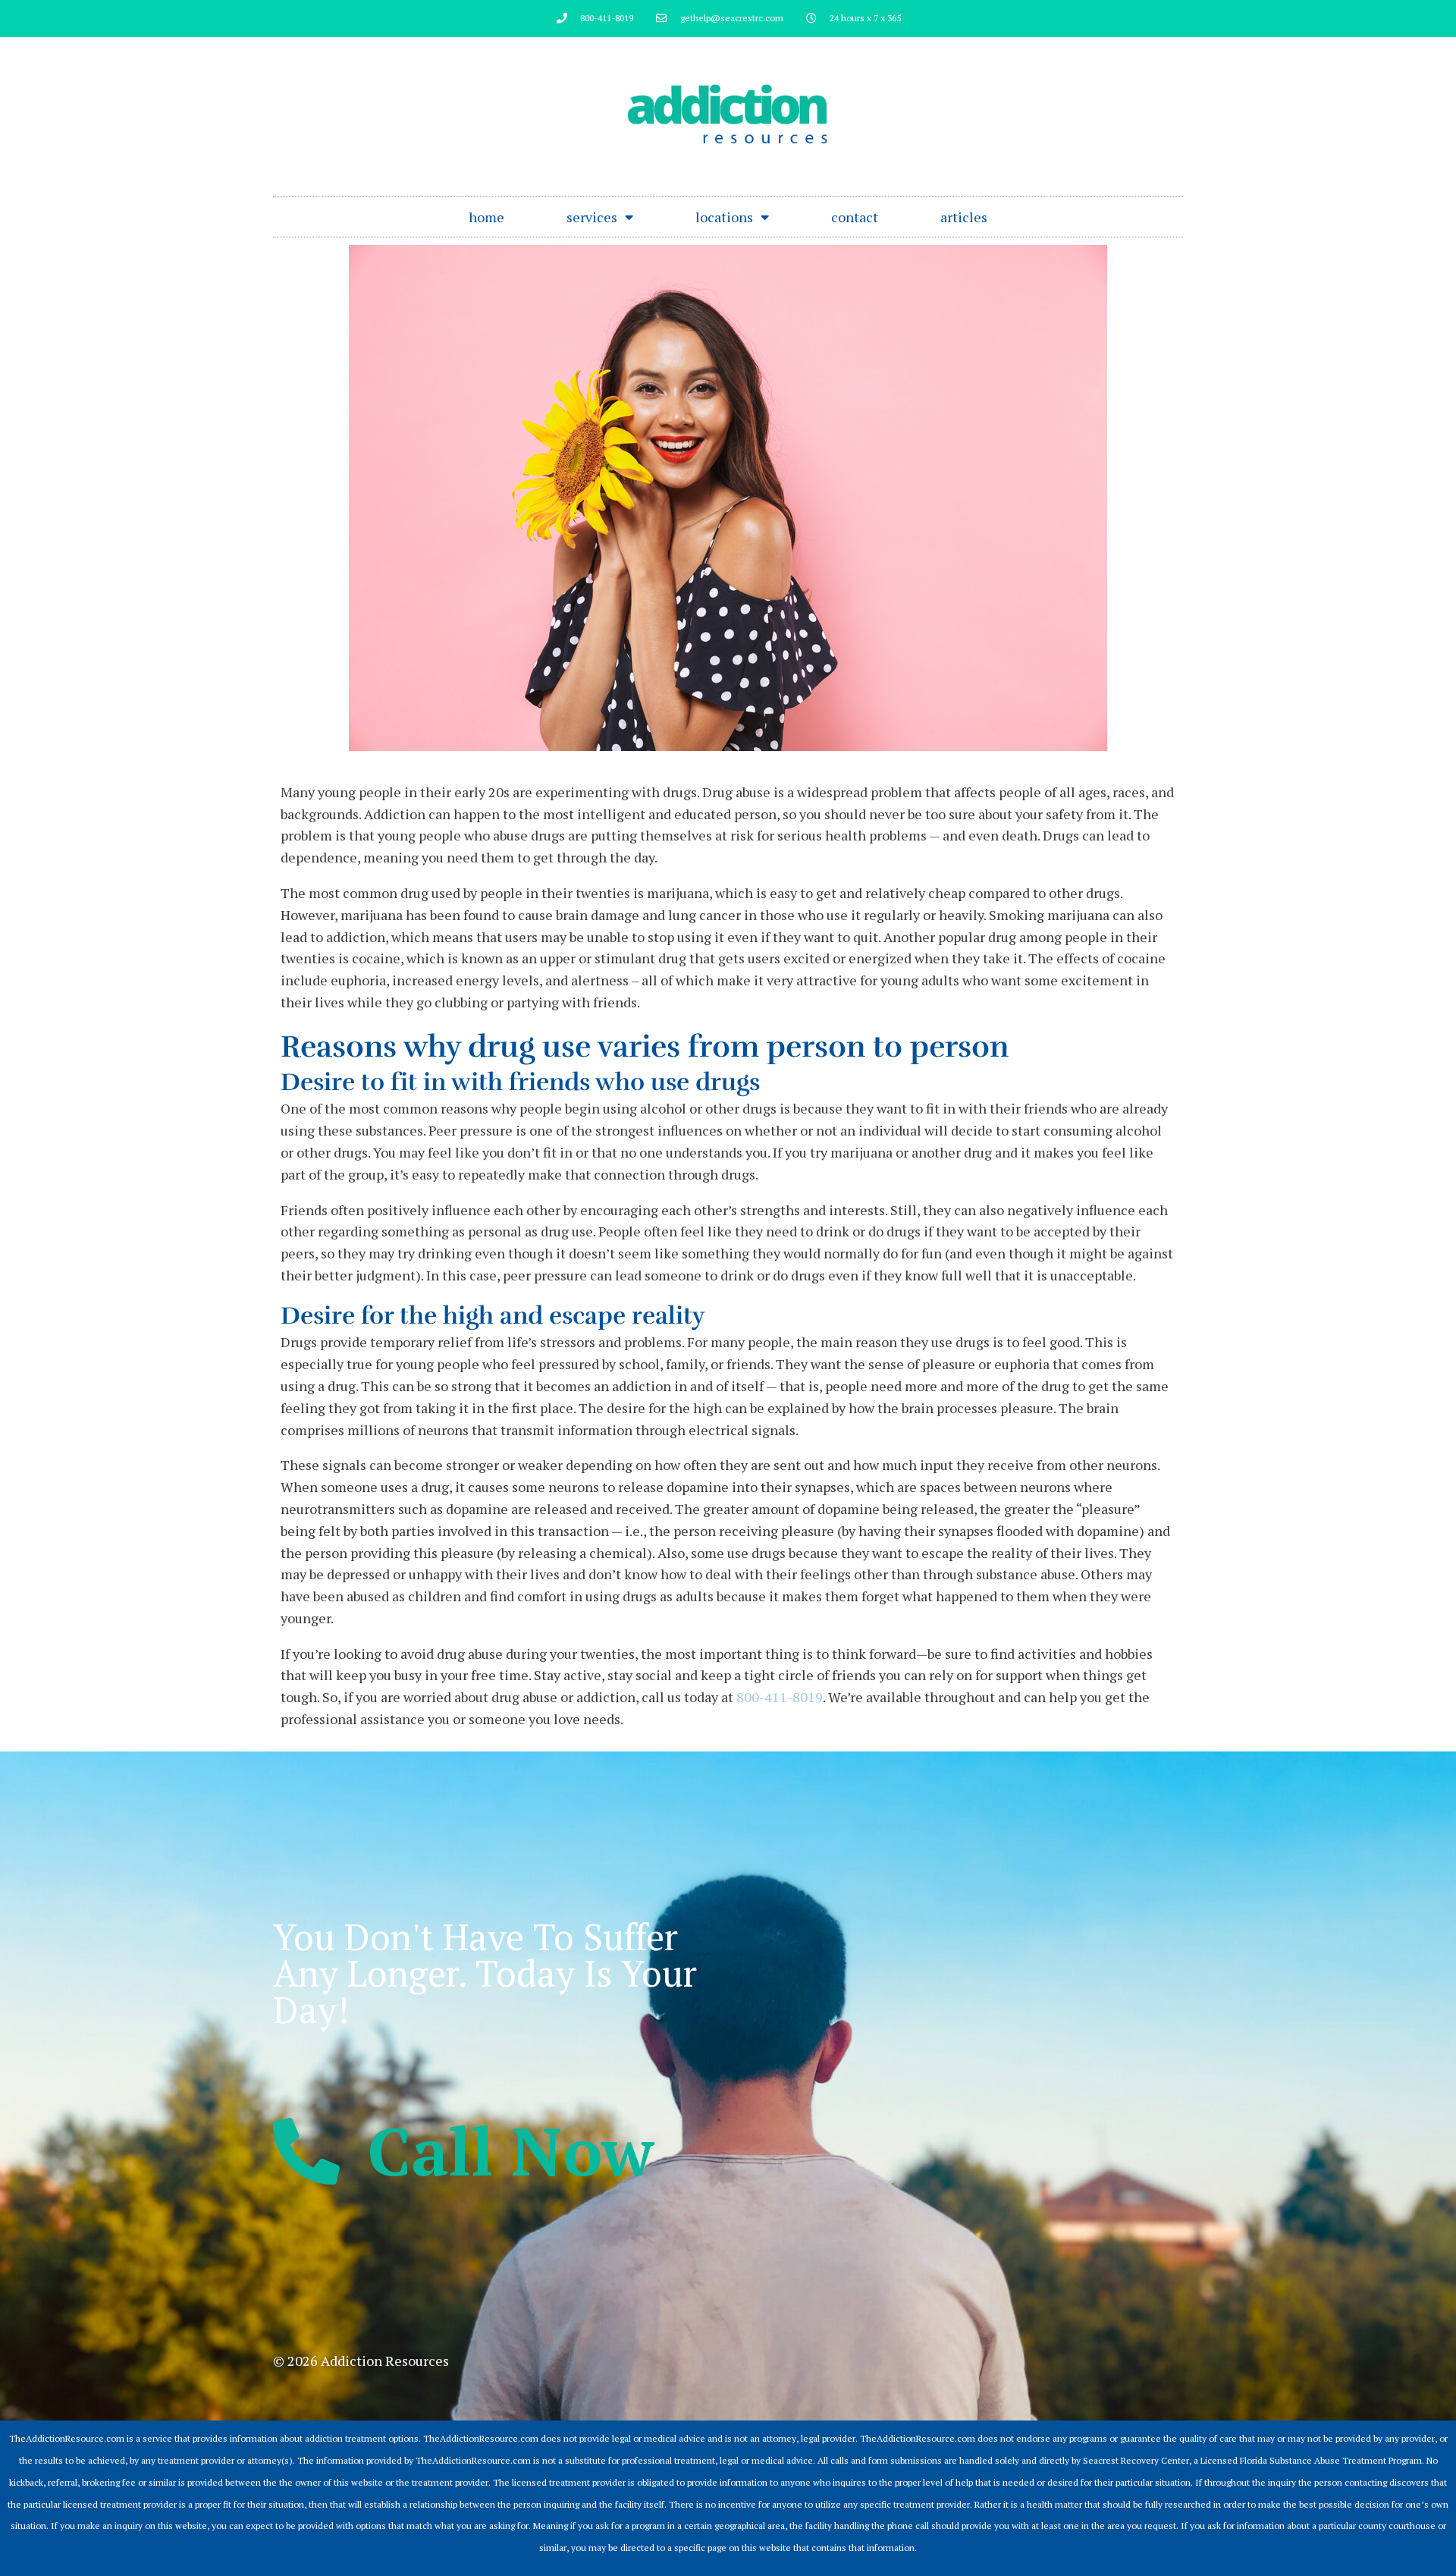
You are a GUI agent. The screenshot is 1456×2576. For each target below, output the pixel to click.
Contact (855, 217)
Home (486, 217)
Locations (724, 217)
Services (592, 217)
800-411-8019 (780, 1697)
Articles (964, 217)
